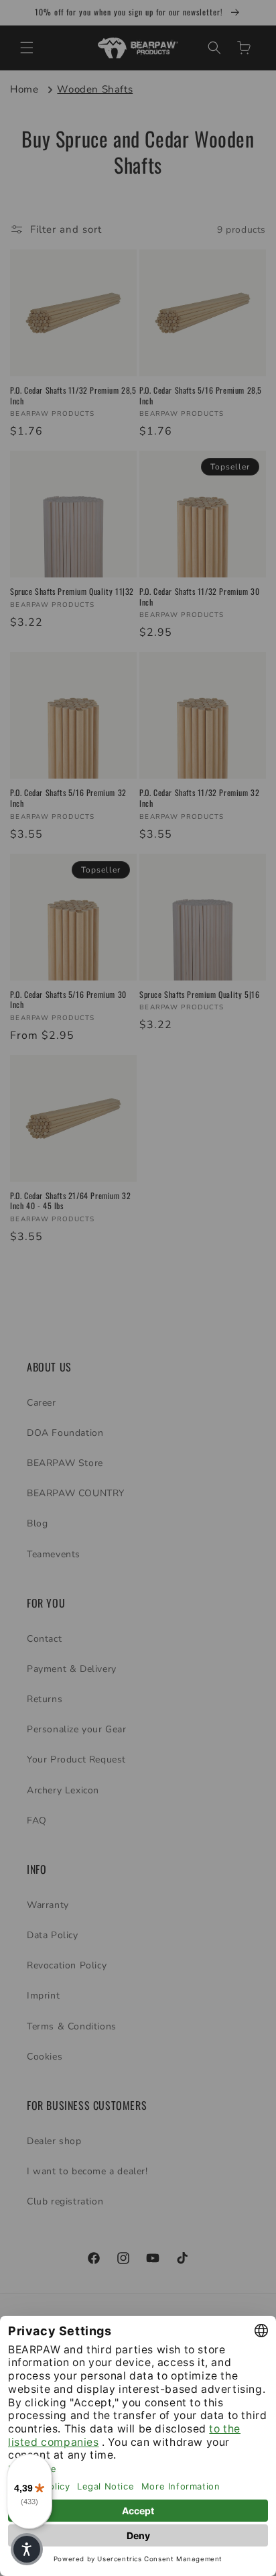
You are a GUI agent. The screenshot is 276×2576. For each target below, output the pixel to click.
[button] (27, 2549)
